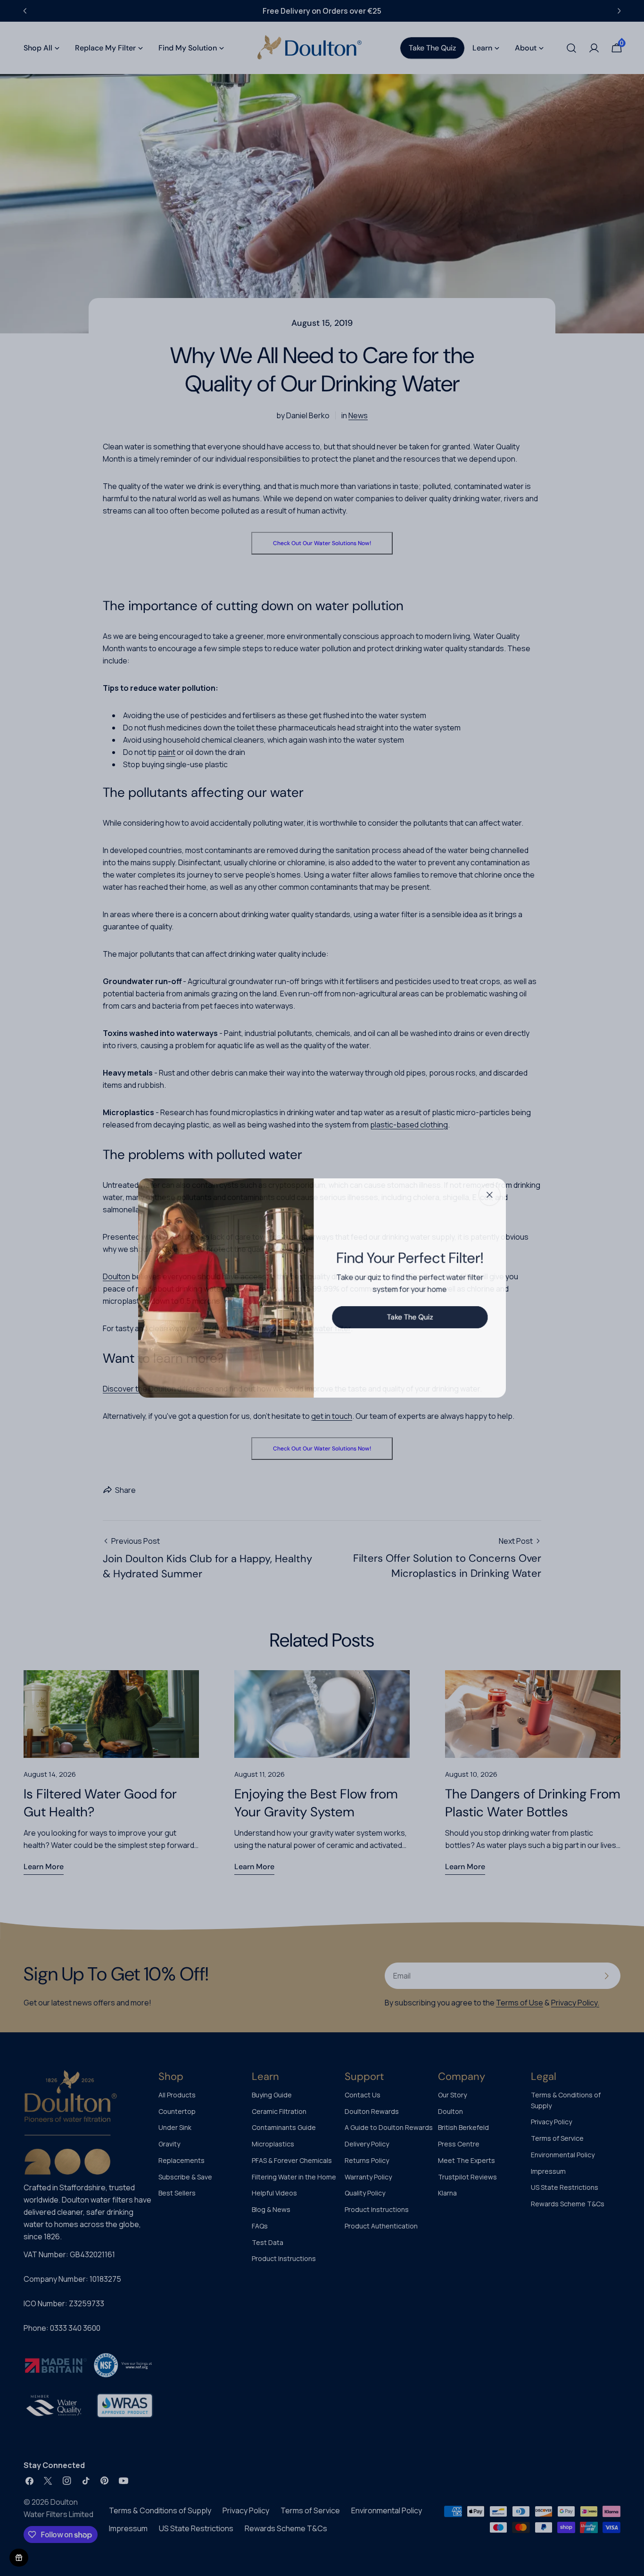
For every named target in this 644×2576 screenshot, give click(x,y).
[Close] (494, 1193)
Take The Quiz (412, 1317)
